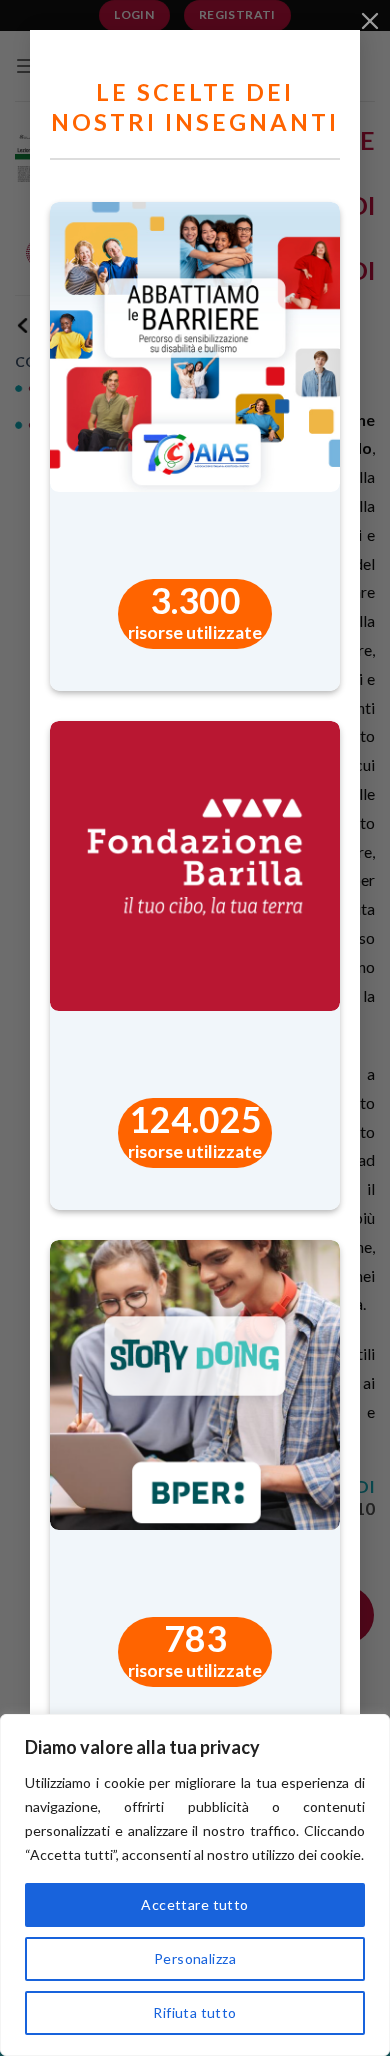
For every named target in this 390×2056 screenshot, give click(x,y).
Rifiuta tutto (194, 2012)
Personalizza (195, 1958)
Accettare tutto (194, 1904)
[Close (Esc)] (370, 20)
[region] (195, 1885)
